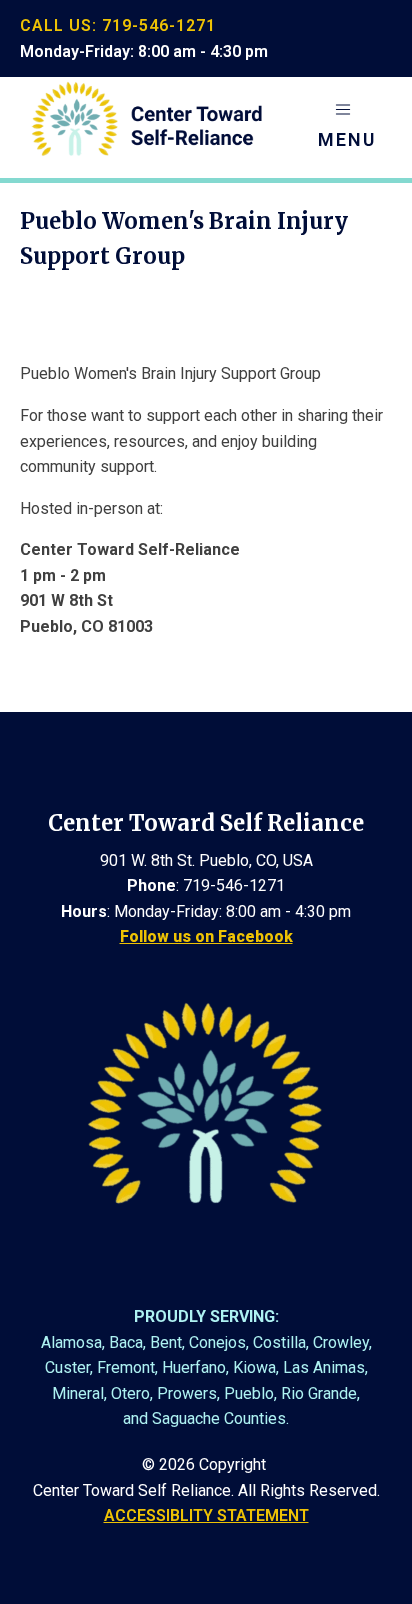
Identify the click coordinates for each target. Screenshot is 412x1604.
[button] (347, 127)
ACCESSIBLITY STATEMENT (206, 1515)
